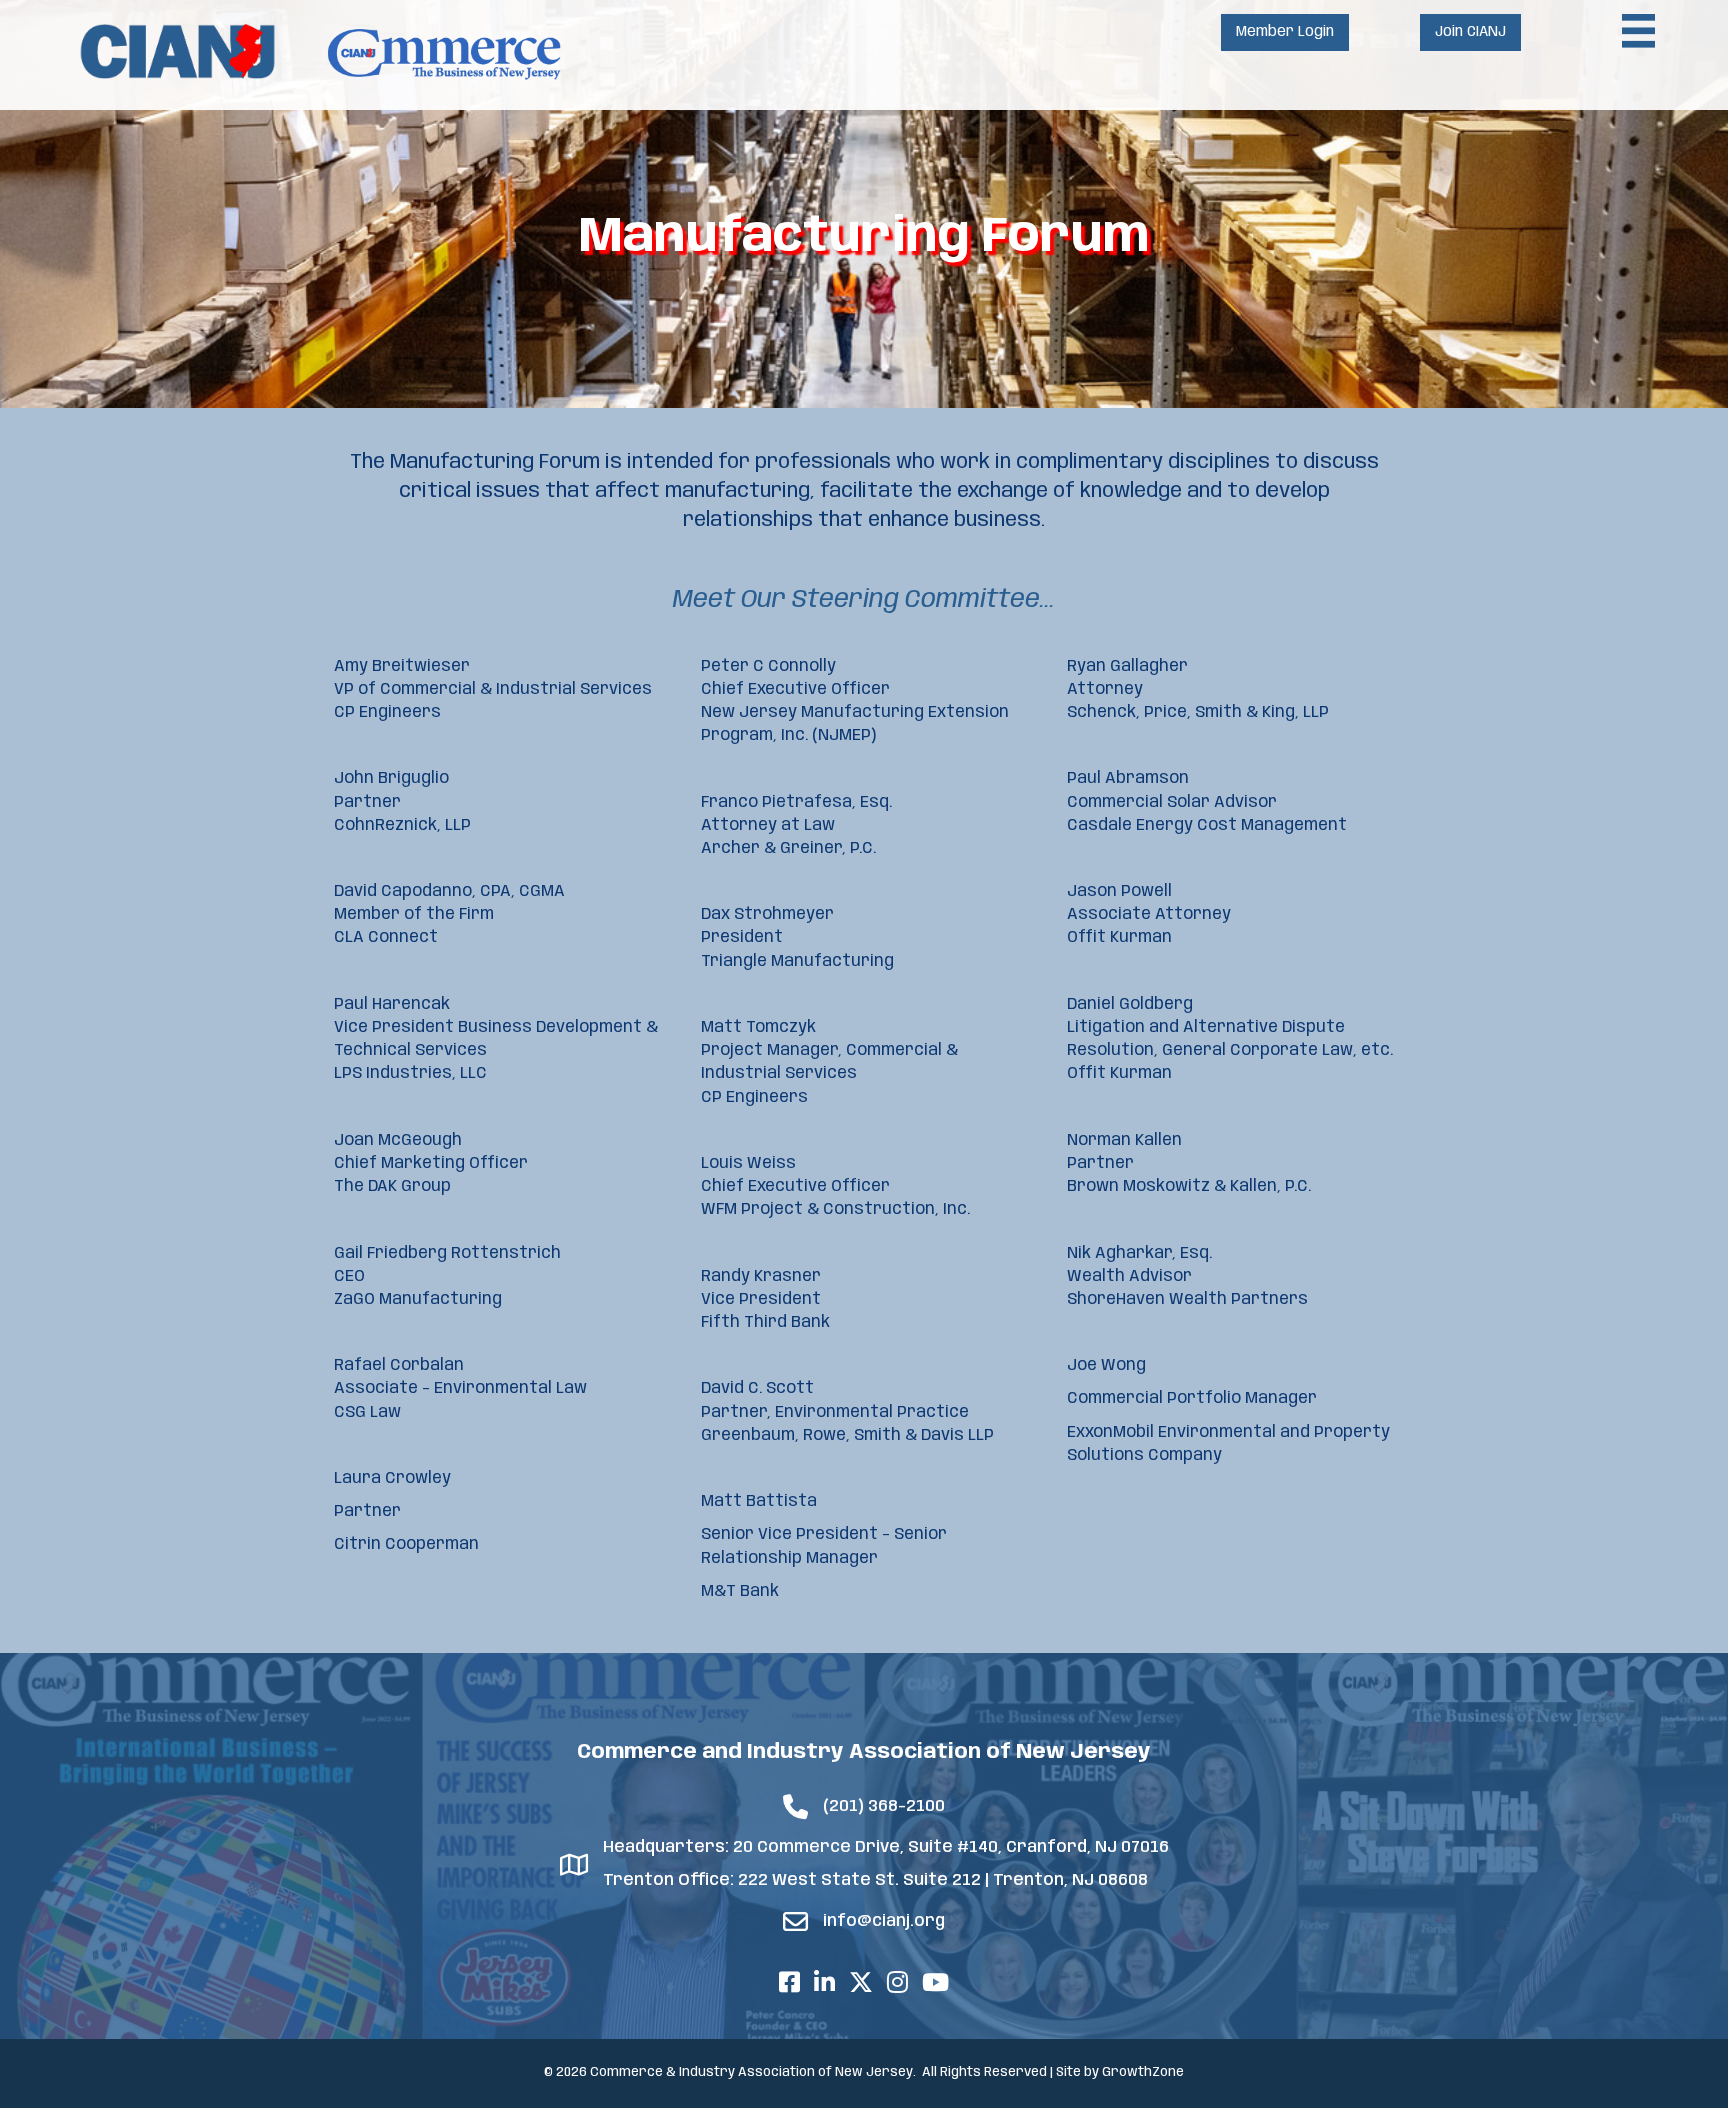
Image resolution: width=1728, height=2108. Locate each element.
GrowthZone (1143, 2072)
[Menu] (1639, 31)
